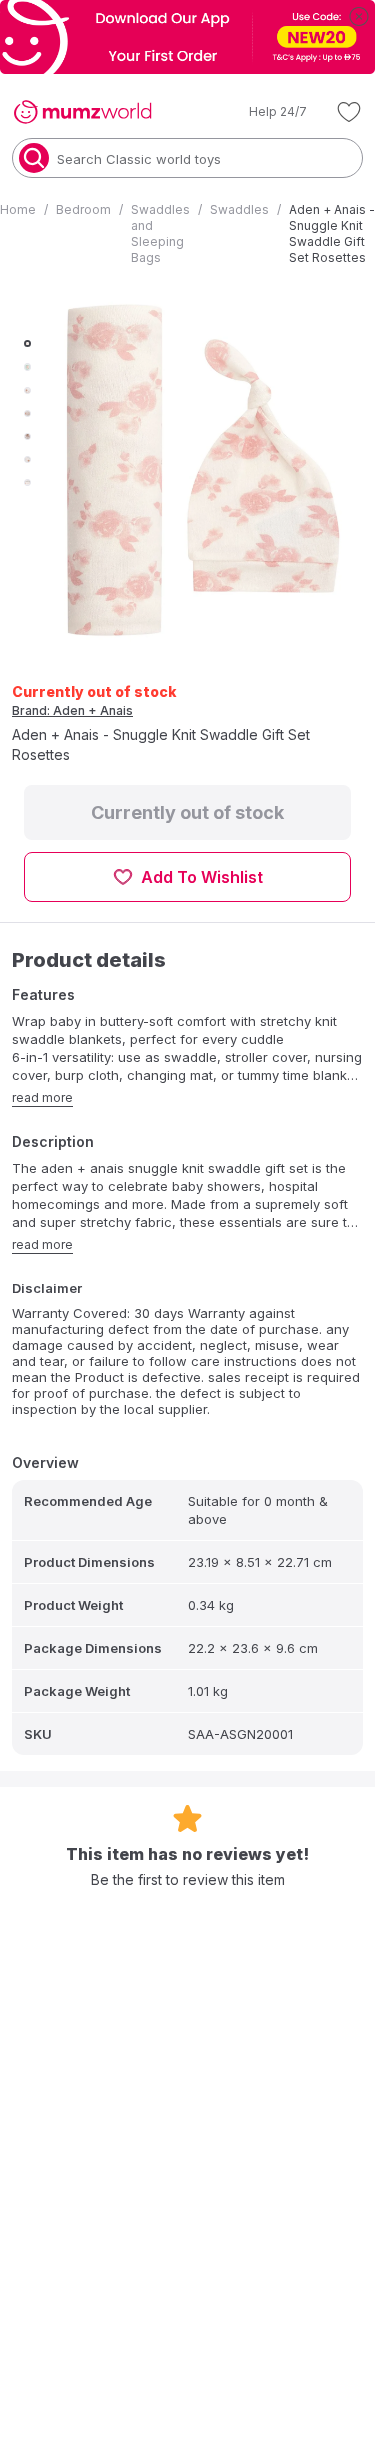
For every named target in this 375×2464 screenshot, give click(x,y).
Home (18, 209)
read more (42, 1097)
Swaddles (239, 209)
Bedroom (83, 209)
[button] (264, 112)
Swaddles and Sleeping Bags (160, 233)
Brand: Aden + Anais (72, 710)
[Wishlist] (349, 112)
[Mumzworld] (82, 112)
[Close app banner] (359, 16)
